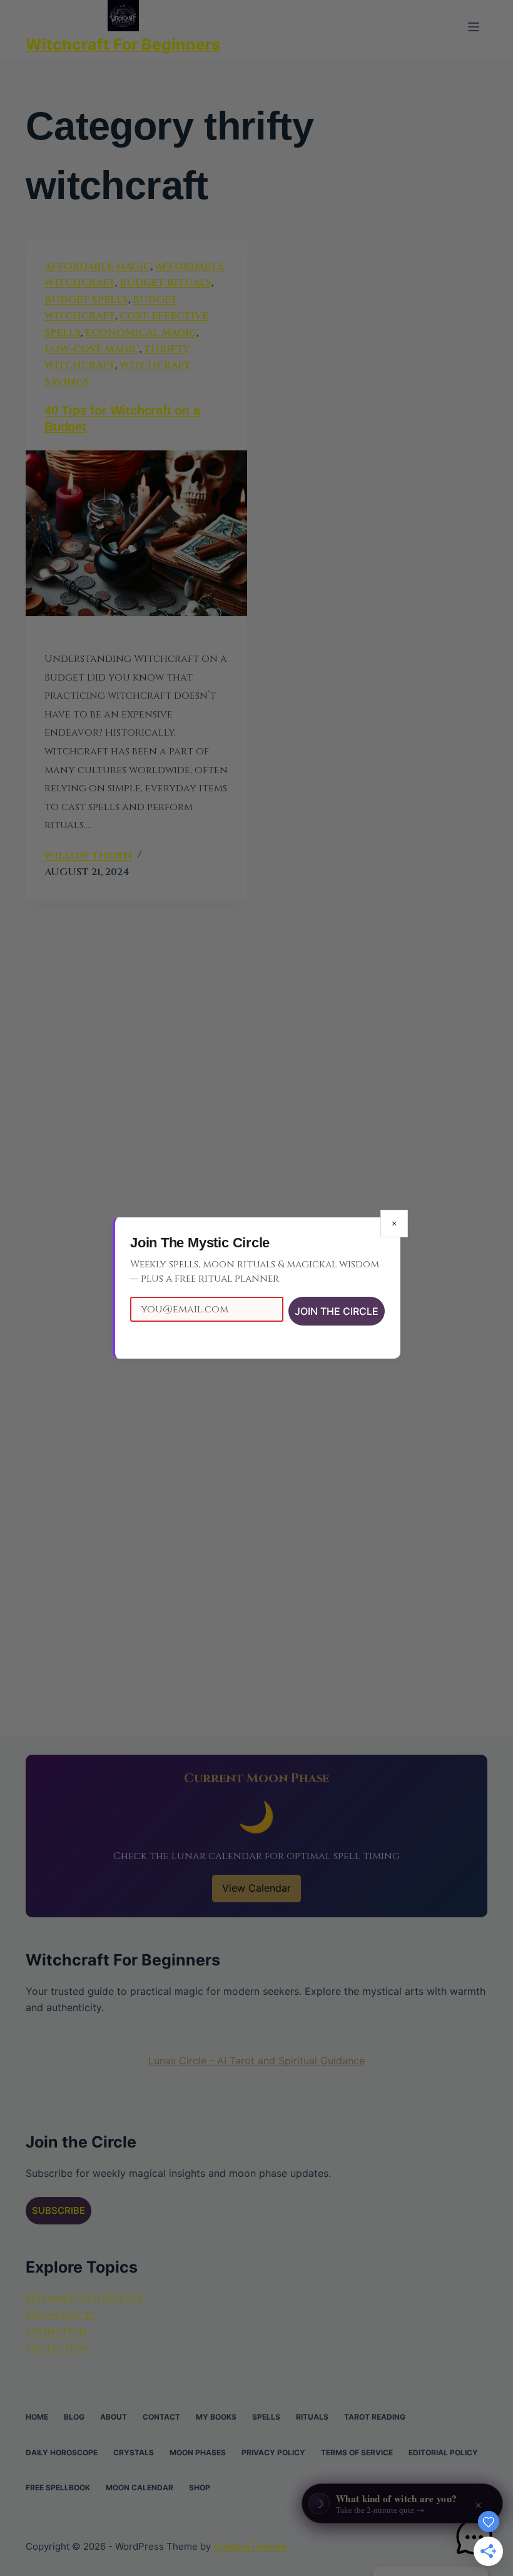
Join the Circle (337, 1311)
